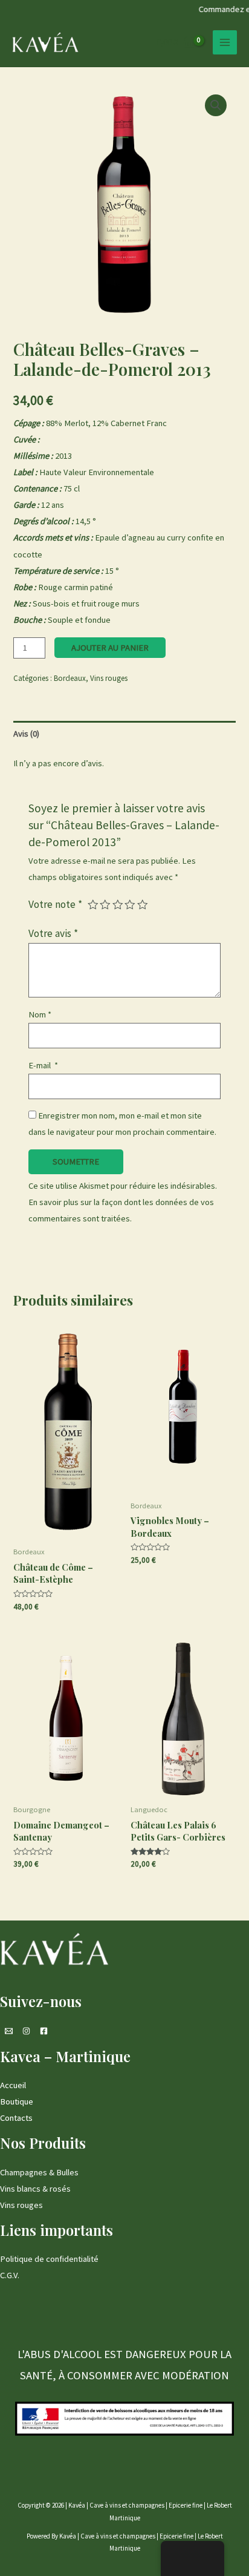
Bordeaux (70, 678)
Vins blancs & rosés (35, 2189)
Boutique (17, 2101)
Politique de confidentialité (49, 2259)
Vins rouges (109, 678)
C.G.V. (10, 2275)
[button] (216, 105)
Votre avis (53, 933)
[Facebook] (44, 2031)
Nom (40, 1014)
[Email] (9, 2031)
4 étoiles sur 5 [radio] (130, 905)
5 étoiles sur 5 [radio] (143, 905)
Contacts (16, 2118)
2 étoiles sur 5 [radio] (105, 905)
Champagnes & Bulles (39, 2172)
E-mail (43, 1065)
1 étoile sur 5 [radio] (93, 905)
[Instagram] (26, 2031)
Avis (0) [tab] (26, 734)
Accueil (13, 2085)
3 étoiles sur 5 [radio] (118, 905)
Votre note (55, 904)
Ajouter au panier (110, 648)
